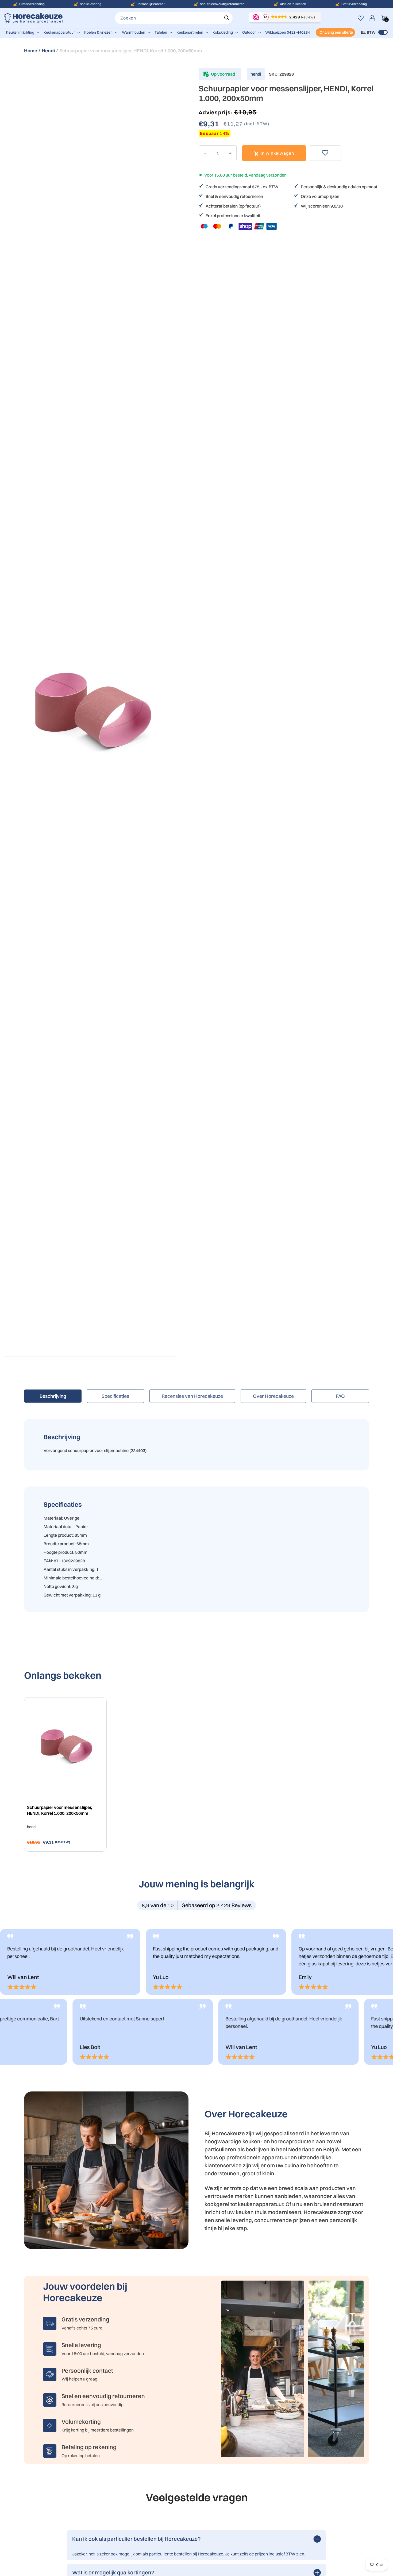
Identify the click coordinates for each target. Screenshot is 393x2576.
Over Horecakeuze (273, 1396)
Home (31, 51)
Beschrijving (53, 1396)
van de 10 (158, 1905)
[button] (23, 32)
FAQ (340, 1396)
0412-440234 (298, 32)
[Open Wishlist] (361, 18)
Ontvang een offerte (336, 32)
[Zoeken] (227, 18)
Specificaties (115, 1396)
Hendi (48, 51)
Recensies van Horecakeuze (192, 1396)
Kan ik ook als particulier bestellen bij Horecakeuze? (136, 2539)
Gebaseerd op (217, 1905)
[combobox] (174, 18)
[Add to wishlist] (325, 153)
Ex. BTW (368, 32)
